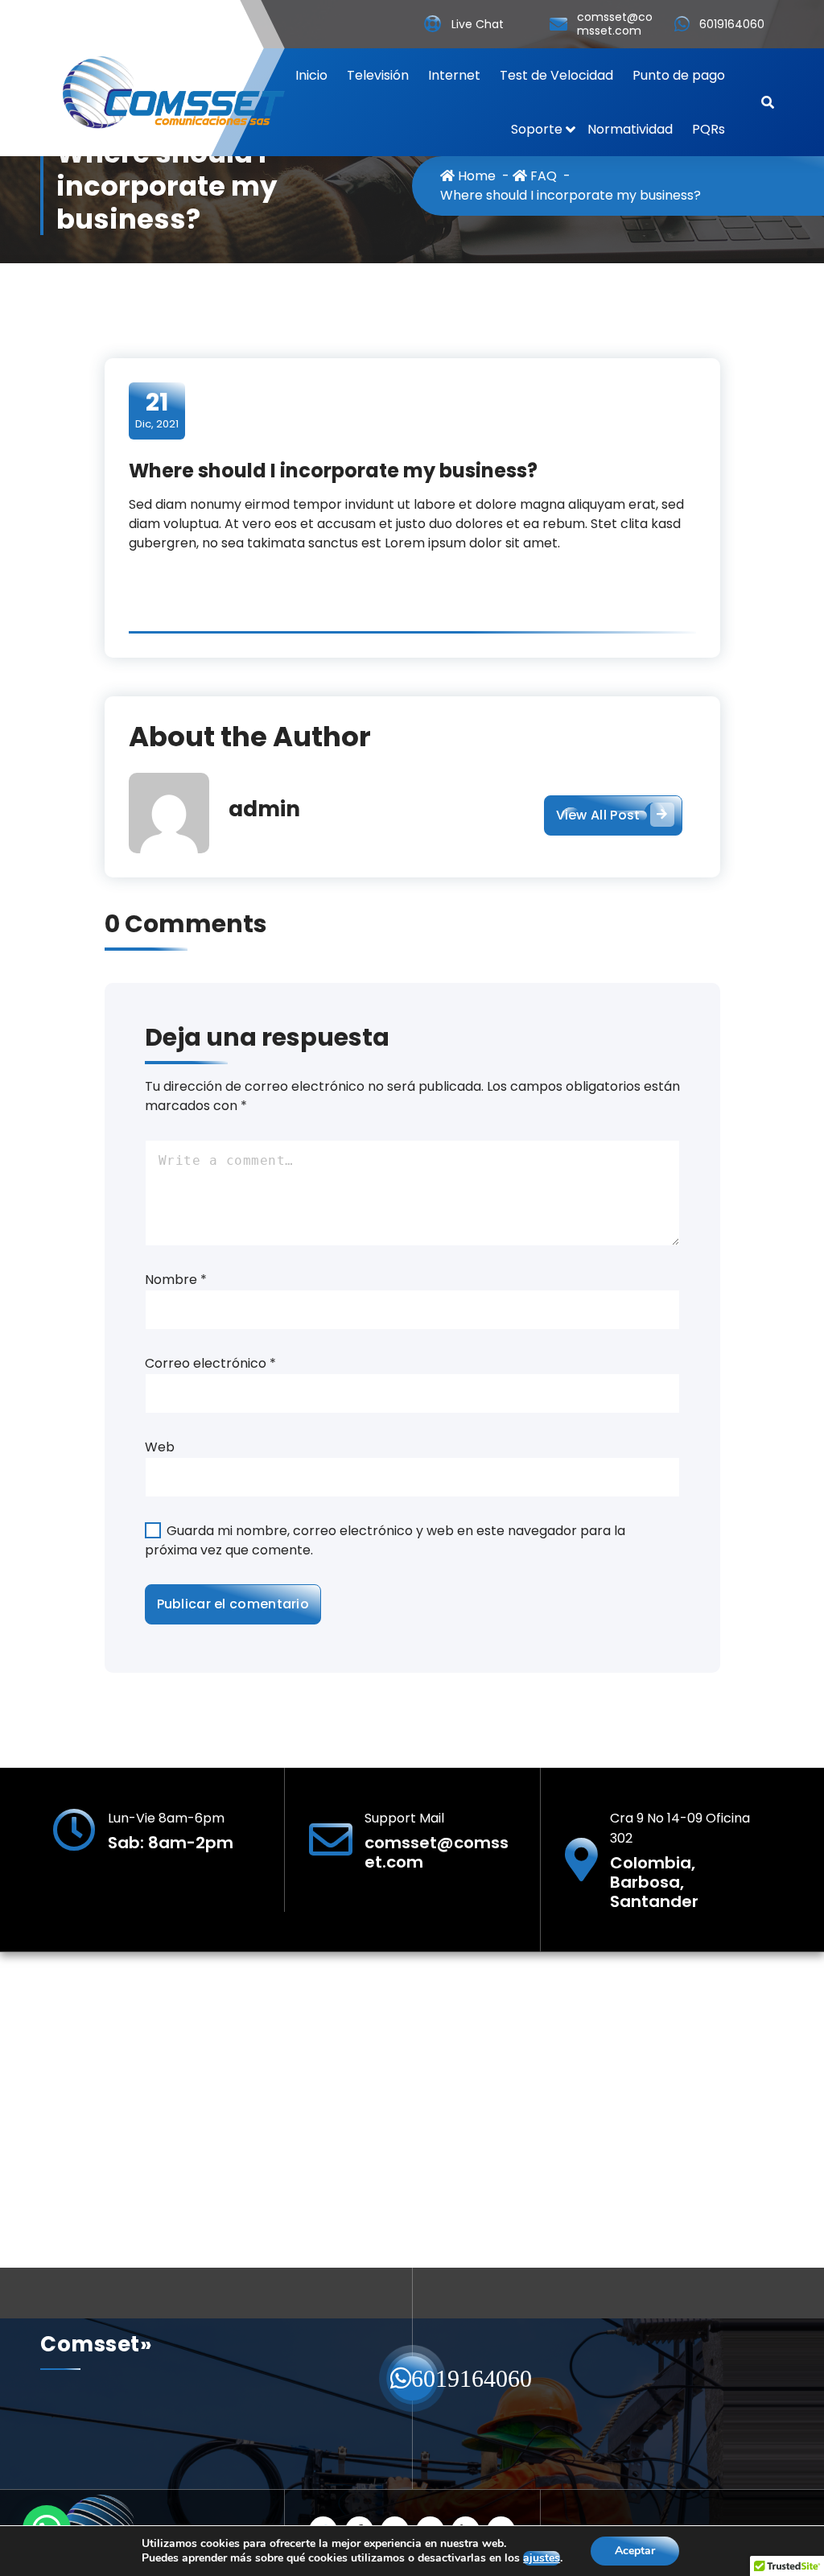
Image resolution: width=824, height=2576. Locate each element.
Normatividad (630, 129)
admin (264, 809)
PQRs (709, 129)
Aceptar (635, 2551)
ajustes (542, 2558)
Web (160, 1447)
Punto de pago (679, 75)
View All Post (598, 815)
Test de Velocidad (556, 75)
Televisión (378, 75)
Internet (454, 75)
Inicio (311, 75)
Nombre (176, 1280)
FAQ (542, 176)
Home (475, 176)
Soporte (537, 129)
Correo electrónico (210, 1363)
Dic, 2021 (157, 410)
